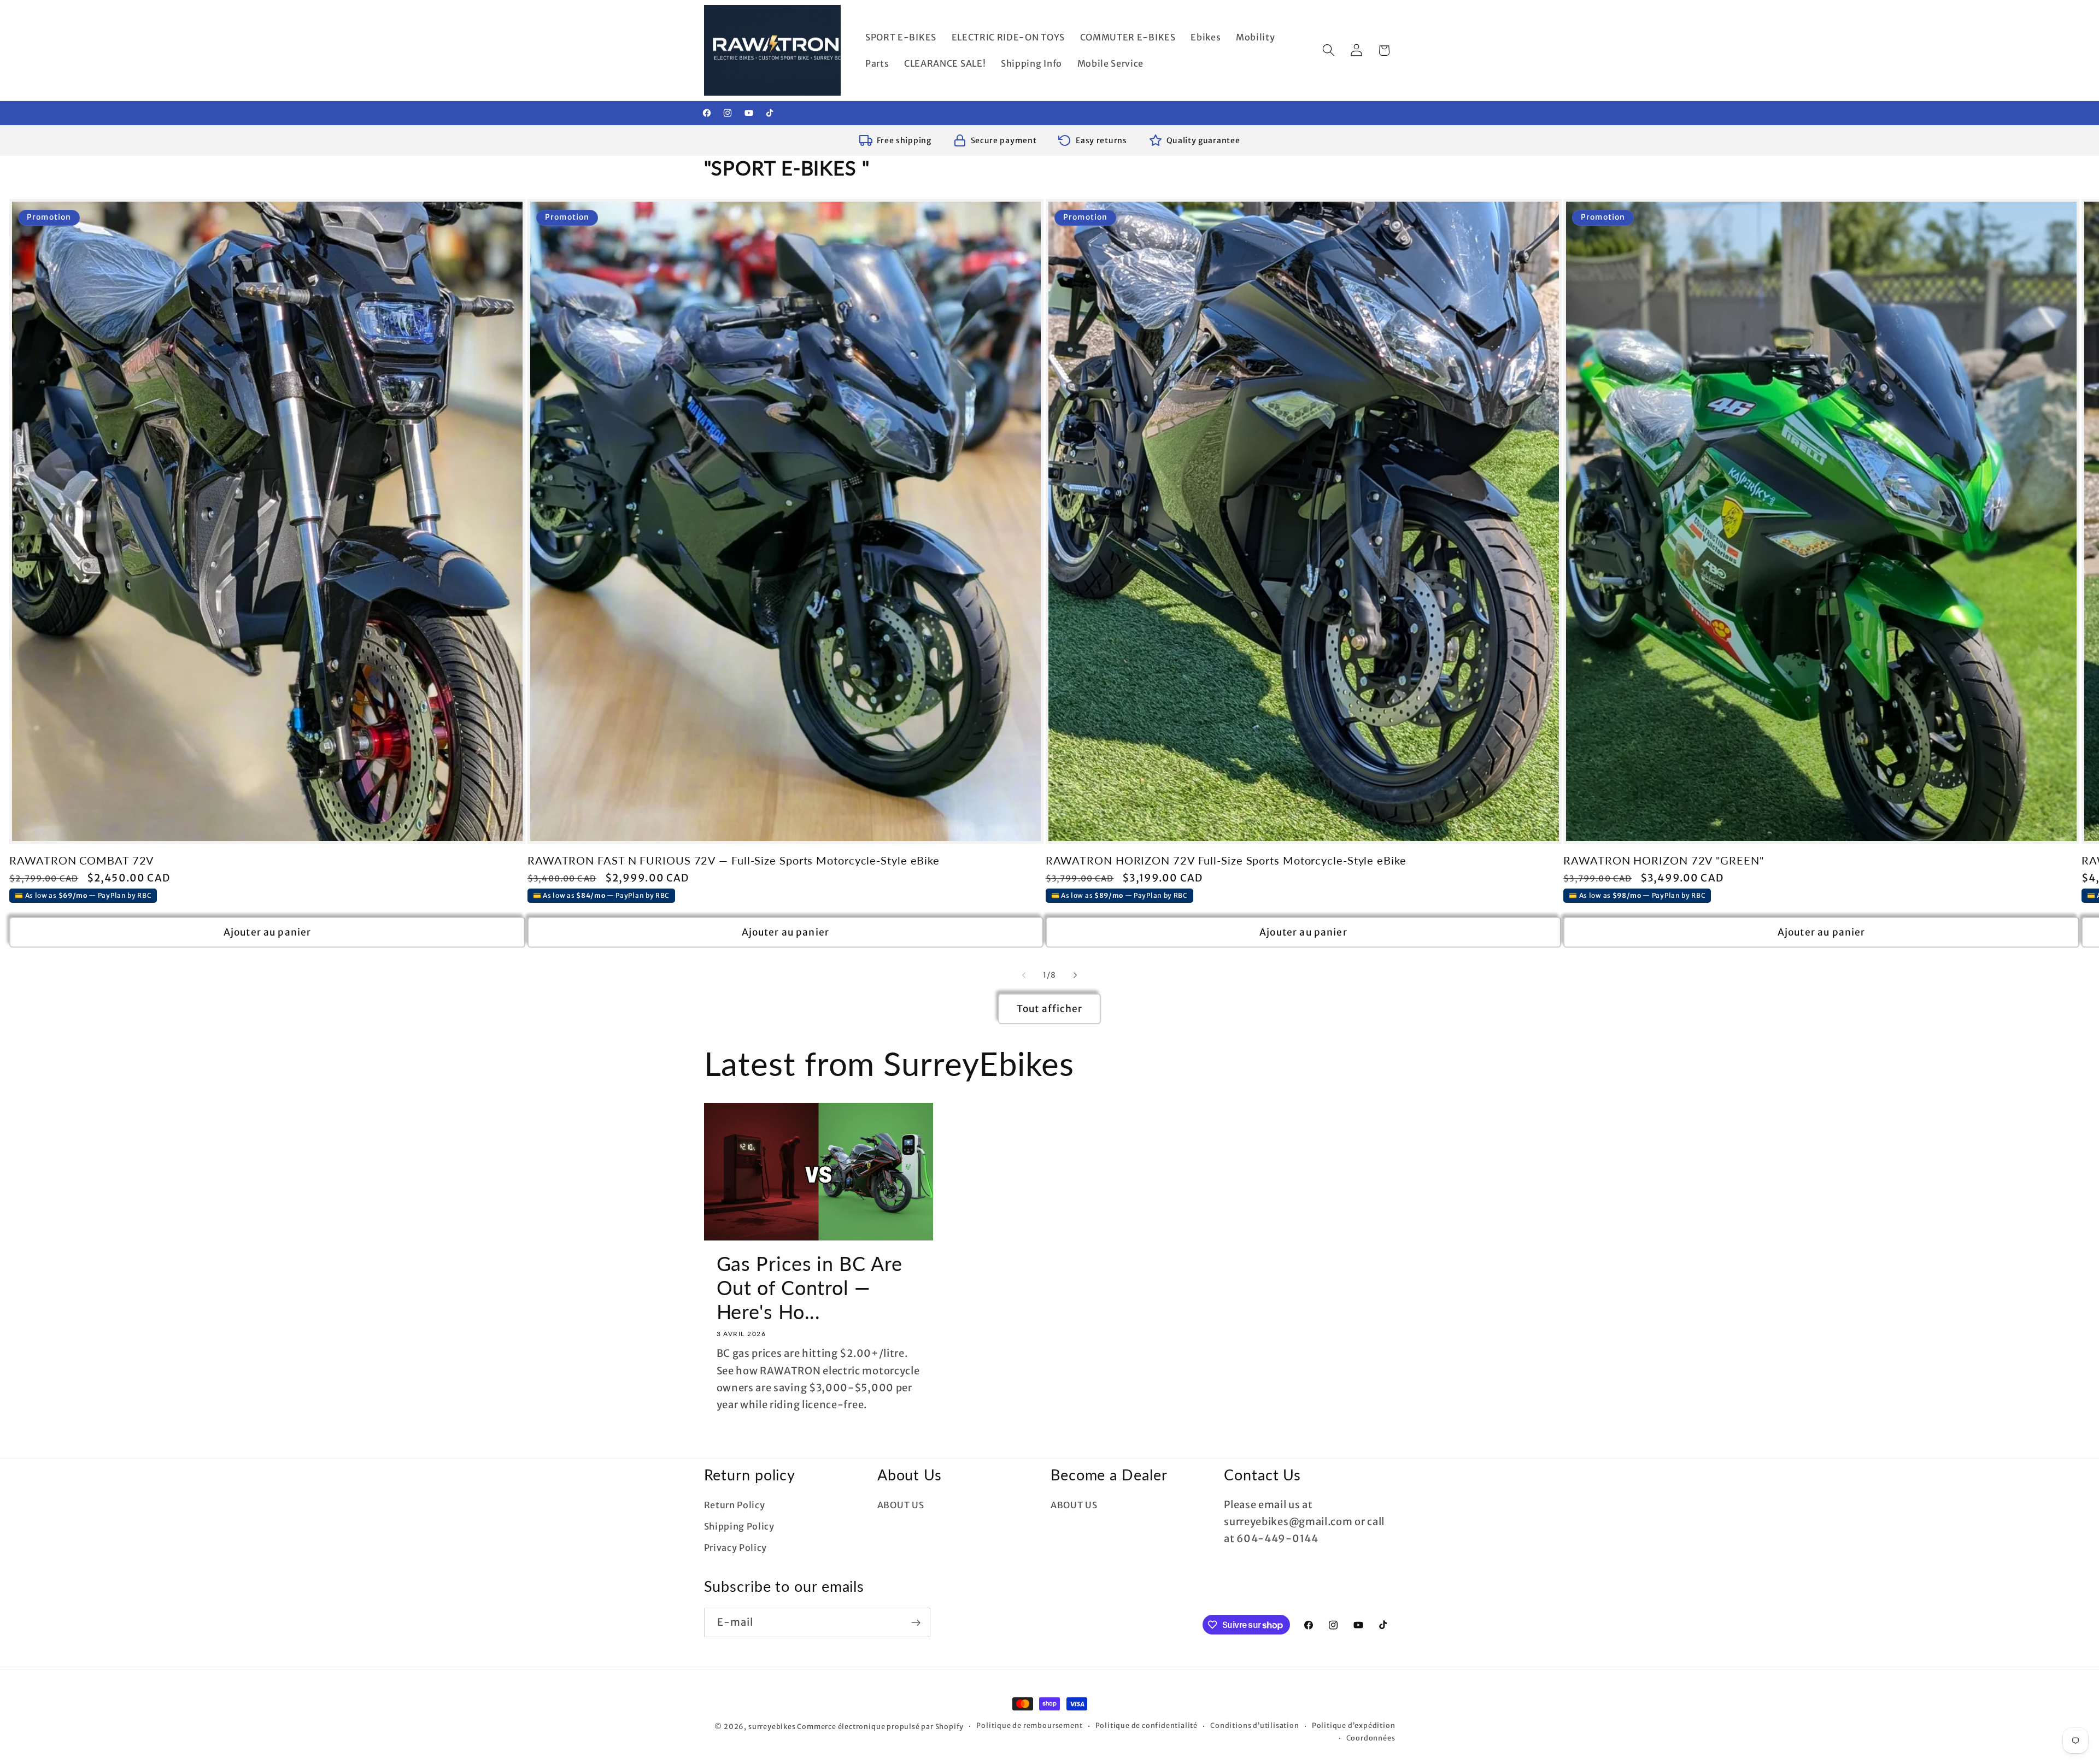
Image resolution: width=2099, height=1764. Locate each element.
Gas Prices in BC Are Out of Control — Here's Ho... (810, 1288)
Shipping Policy (739, 1526)
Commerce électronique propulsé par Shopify (880, 1727)
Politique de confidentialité (1147, 1725)
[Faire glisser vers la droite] (1075, 975)
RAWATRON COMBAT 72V (82, 860)
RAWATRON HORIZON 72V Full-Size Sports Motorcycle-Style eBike (1226, 860)
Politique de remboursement (1029, 1725)
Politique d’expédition (1354, 1725)
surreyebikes (772, 1727)
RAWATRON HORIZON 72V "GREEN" (1663, 860)
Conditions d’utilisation (1254, 1725)
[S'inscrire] (916, 1622)
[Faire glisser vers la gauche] (1024, 975)
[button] (1329, 51)
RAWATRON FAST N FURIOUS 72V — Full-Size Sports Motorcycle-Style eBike (734, 860)
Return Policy (735, 1505)
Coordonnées (1371, 1738)
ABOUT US (901, 1505)
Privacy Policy (736, 1548)
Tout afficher (1049, 1009)
